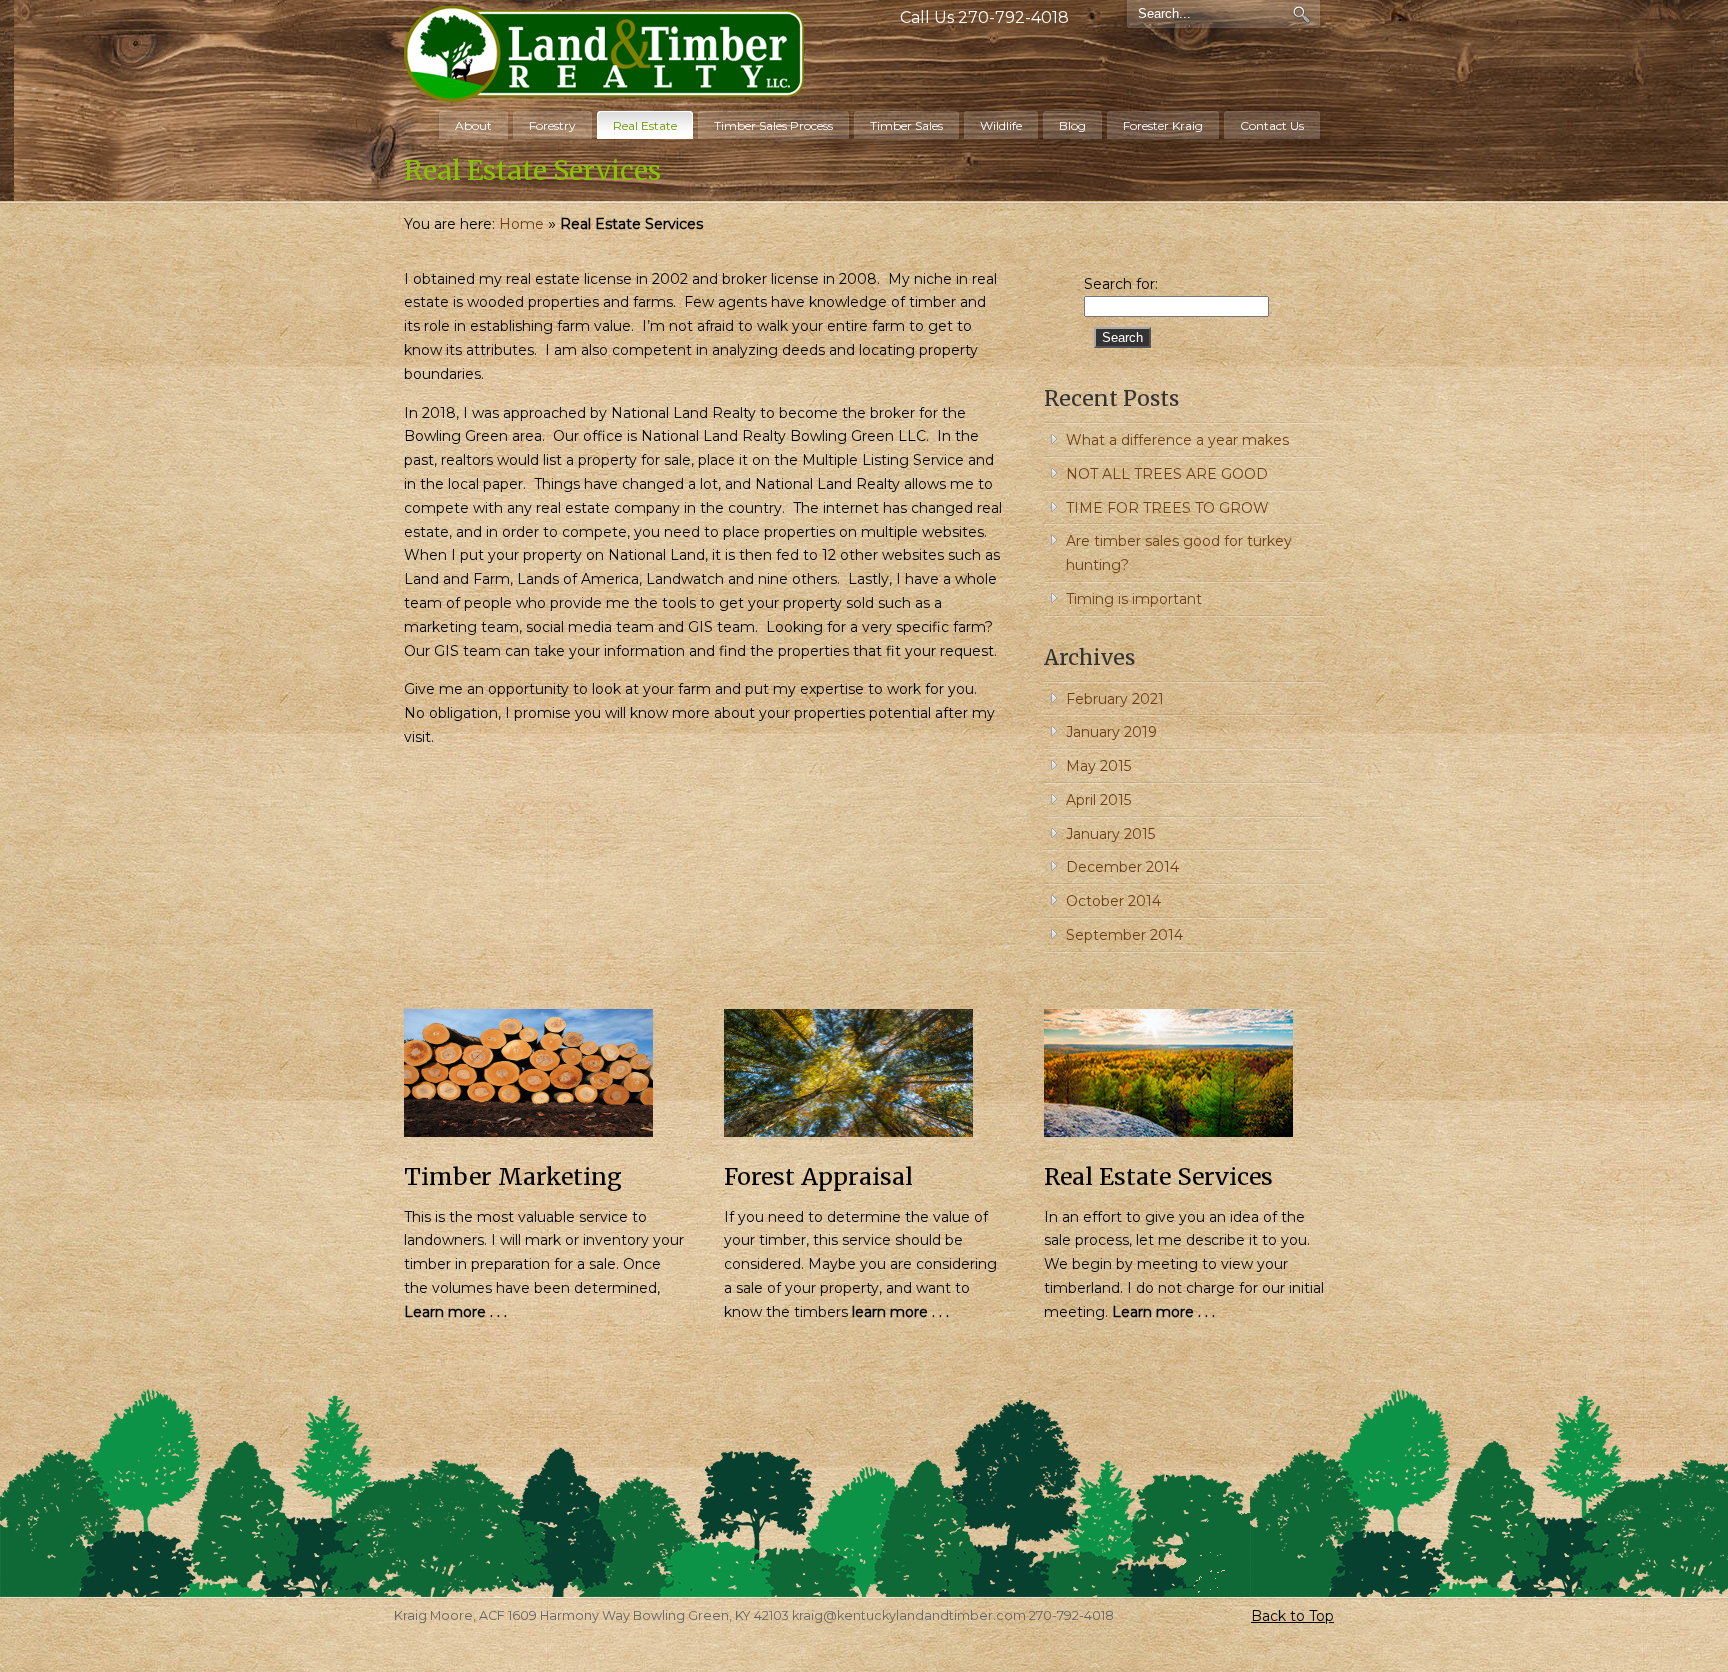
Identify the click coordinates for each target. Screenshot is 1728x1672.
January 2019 (1111, 732)
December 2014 (1122, 867)
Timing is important (1134, 599)
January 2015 (1110, 834)
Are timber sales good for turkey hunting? (1179, 553)
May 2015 (1098, 766)
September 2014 (1124, 935)
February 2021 (1115, 699)
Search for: (1121, 284)
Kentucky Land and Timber (604, 54)
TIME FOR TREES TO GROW (1167, 508)
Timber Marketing (513, 1176)
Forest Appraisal (818, 1176)
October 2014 (1113, 901)
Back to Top (1292, 1616)
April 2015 (1098, 800)
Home (521, 224)
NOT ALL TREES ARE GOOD (1167, 474)
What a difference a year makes (1177, 440)
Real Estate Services (1158, 1176)
